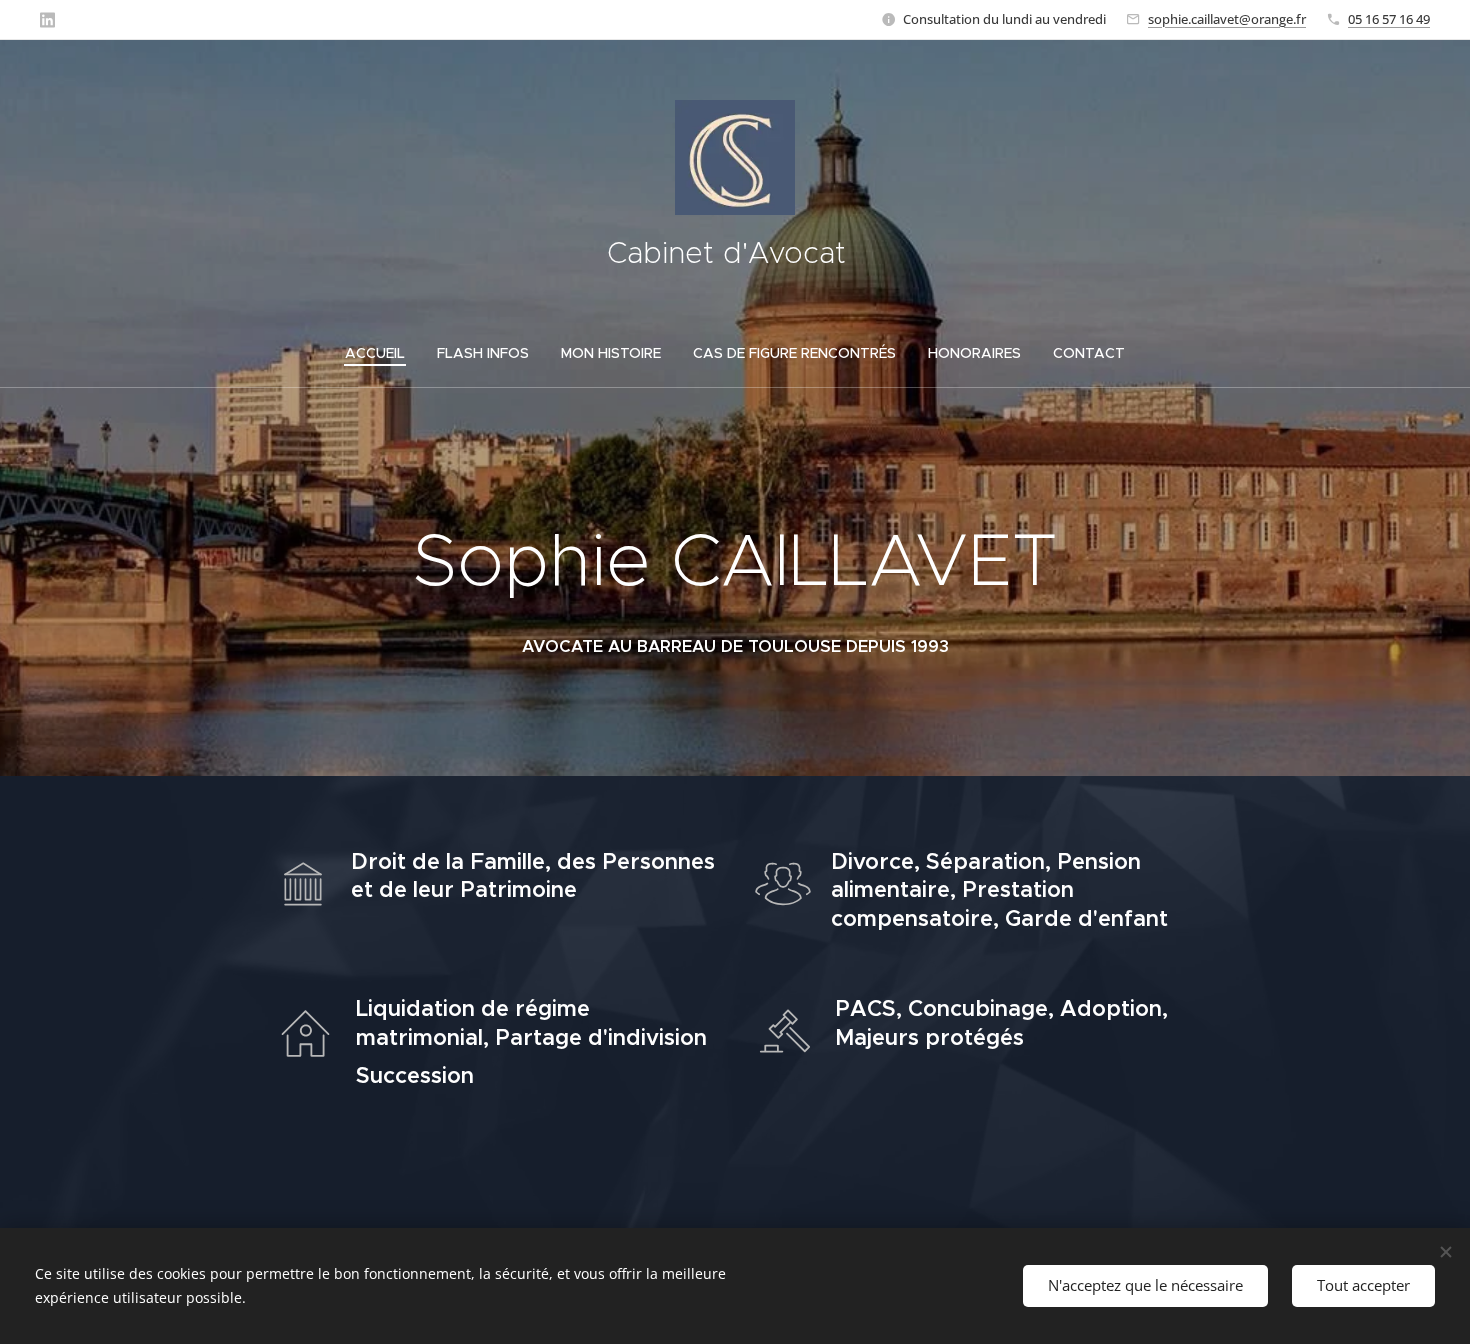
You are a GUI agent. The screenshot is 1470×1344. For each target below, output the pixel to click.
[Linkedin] (47, 20)
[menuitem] (383, 353)
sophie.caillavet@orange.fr (1227, 19)
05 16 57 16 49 (1389, 19)
